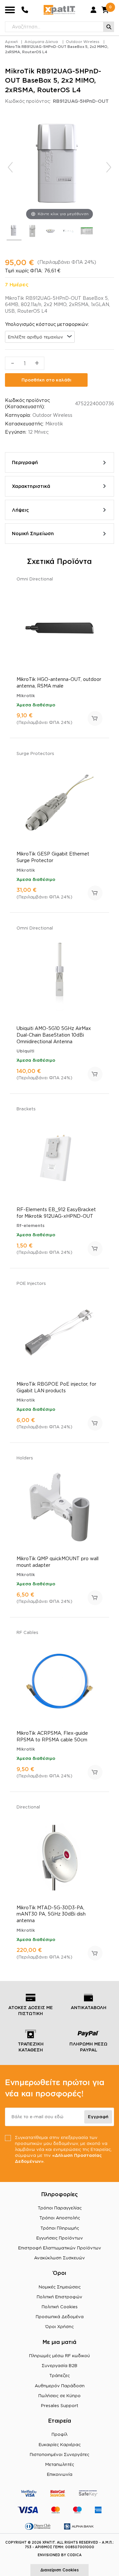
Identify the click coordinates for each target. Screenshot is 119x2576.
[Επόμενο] (109, 167)
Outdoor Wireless (83, 42)
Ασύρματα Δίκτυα (41, 42)
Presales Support (60, 2405)
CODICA (74, 2555)
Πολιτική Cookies (60, 2307)
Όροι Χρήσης (59, 2326)
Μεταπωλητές (60, 2464)
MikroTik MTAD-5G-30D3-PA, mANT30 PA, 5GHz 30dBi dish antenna (51, 1914)
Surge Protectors (35, 753)
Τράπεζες (59, 2375)
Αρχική (11, 42)
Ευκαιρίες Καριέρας (60, 2444)
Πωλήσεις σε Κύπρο (59, 2396)
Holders (25, 1458)
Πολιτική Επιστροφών (59, 2297)
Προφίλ (59, 2434)
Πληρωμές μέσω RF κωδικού (59, 2356)
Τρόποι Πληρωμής (60, 2228)
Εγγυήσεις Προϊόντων (60, 2238)
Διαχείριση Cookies (59, 2570)
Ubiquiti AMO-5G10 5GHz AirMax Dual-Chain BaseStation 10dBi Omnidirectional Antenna (54, 1035)
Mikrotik (54, 424)
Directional (28, 1807)
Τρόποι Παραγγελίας (60, 2208)
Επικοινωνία (60, 2474)
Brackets (26, 1109)
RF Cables (27, 1632)
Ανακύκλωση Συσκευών (59, 2258)
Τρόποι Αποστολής (60, 2218)
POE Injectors (31, 1283)
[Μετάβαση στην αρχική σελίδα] (59, 10)
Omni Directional (35, 579)
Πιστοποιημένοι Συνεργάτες (59, 2454)
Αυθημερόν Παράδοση (60, 2386)
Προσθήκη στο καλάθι (46, 380)
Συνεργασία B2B (59, 2365)
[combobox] (40, 337)
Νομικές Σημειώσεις (60, 2287)
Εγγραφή (98, 2117)
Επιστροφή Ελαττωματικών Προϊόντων (60, 2248)
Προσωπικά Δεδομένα (60, 2317)
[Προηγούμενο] (10, 167)
